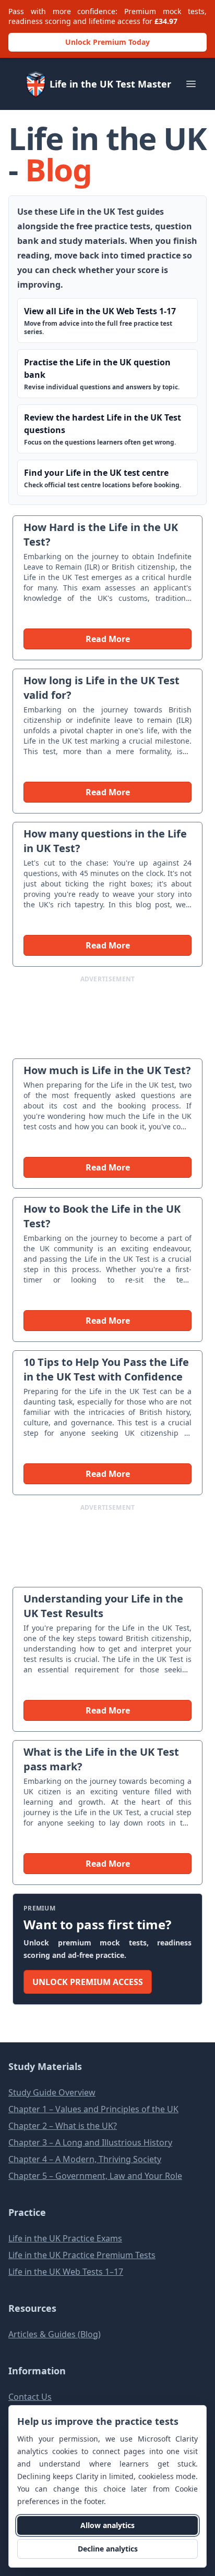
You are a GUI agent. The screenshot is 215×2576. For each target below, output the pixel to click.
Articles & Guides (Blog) (55, 2334)
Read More (108, 639)
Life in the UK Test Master (110, 84)
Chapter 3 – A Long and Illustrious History (90, 2142)
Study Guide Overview (52, 2092)
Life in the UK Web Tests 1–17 (66, 2272)
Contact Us (30, 2397)
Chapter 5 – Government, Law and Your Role (95, 2176)
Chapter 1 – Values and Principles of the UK (93, 2109)
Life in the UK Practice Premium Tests (82, 2255)
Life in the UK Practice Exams (65, 2238)
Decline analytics (108, 2549)
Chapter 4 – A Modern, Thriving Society (85, 2159)
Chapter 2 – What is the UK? (63, 2126)
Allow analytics (107, 2525)
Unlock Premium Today (107, 42)
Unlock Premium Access (88, 1982)
